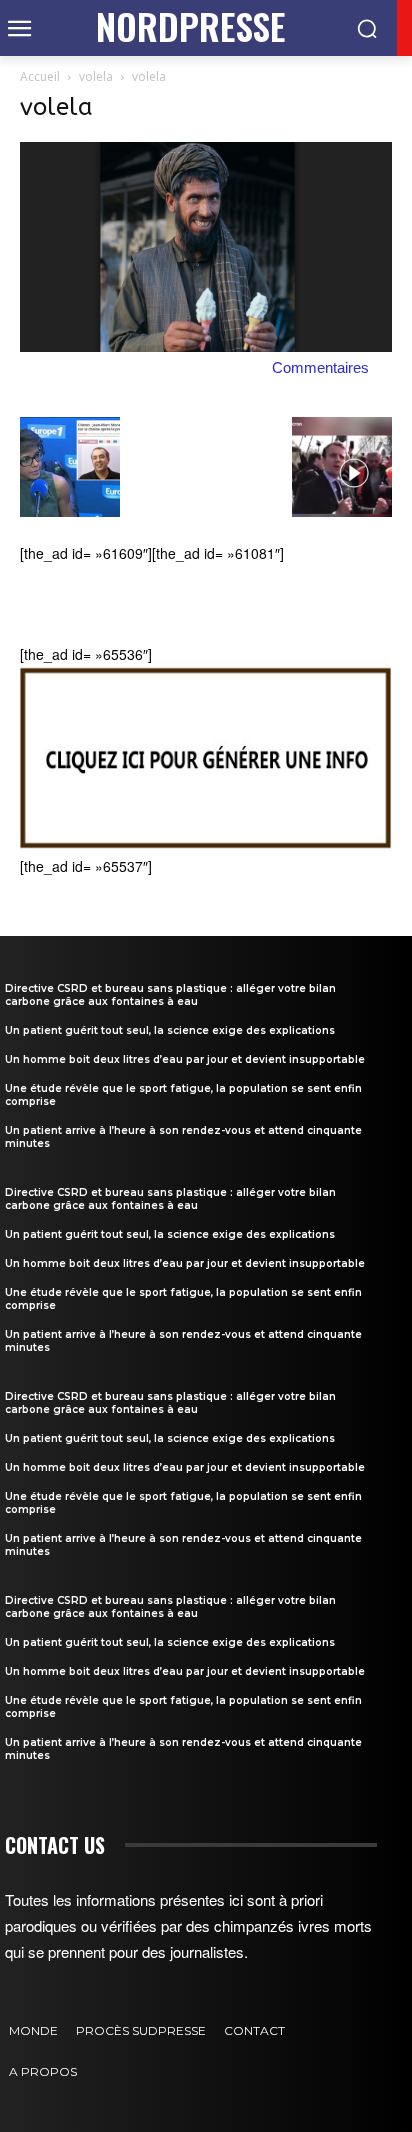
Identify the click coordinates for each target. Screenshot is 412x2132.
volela (96, 76)
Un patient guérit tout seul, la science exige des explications (170, 1030)
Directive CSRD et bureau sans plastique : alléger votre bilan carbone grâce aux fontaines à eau (170, 995)
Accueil (40, 76)
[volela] (206, 346)
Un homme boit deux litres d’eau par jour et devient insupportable (185, 1059)
